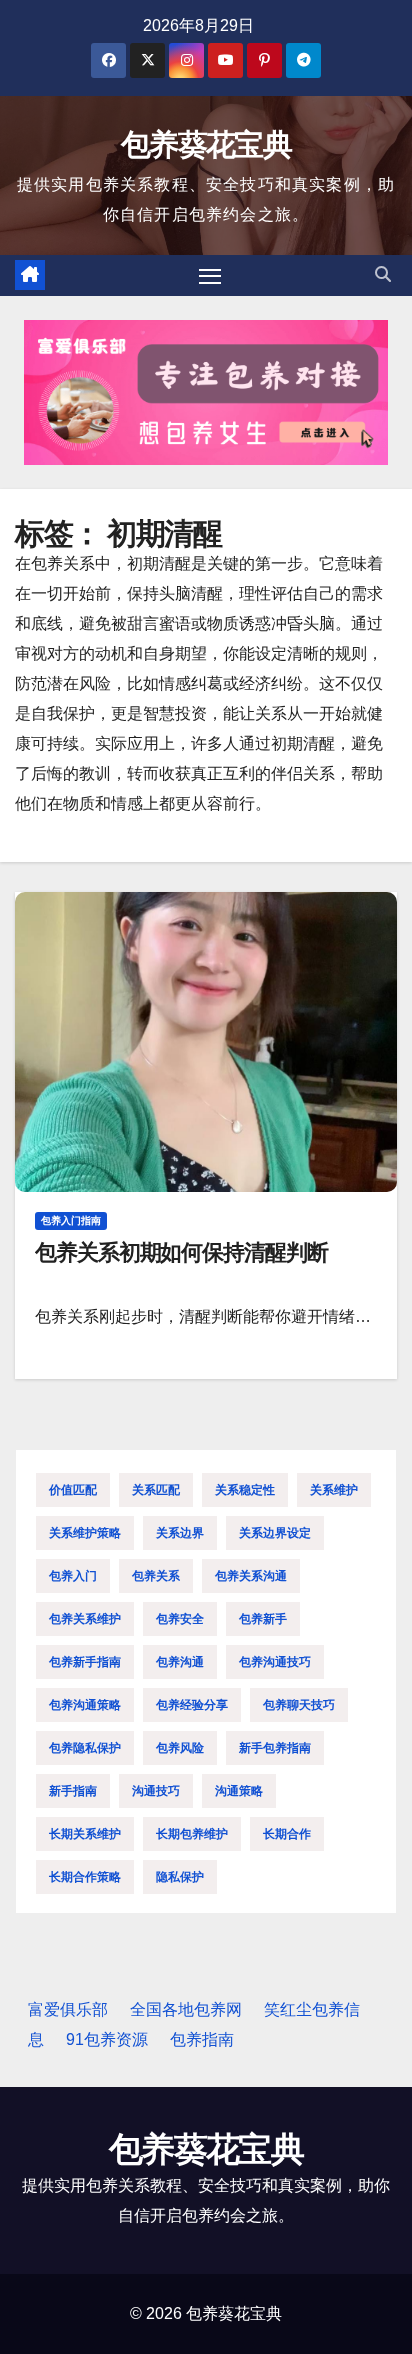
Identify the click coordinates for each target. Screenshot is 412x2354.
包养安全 (180, 1619)
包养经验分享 (192, 1705)
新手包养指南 (275, 1748)
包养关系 (156, 1576)
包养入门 (73, 1576)
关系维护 (334, 1490)
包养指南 (202, 2039)
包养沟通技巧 (275, 1662)
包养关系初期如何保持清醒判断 (181, 1252)
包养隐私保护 (85, 1748)
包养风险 (180, 1748)
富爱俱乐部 (68, 2009)
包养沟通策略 (85, 1705)
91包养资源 (107, 2039)
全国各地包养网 (186, 2009)
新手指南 (73, 1791)
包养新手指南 (85, 1662)
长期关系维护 (85, 1834)
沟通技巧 (156, 1791)
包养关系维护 (85, 1619)
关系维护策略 (85, 1533)
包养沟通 (180, 1662)
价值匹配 (73, 1490)
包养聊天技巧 (299, 1705)
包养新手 (263, 1619)
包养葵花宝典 (206, 144)
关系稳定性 (245, 1490)
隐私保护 (180, 1877)
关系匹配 (156, 1490)
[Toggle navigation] (210, 276)
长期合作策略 (85, 1877)
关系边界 (180, 1533)
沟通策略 (239, 1791)
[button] (383, 274)
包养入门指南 (71, 1220)
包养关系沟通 (251, 1576)
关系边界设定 (275, 1533)
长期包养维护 (192, 1834)
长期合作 (287, 1834)
